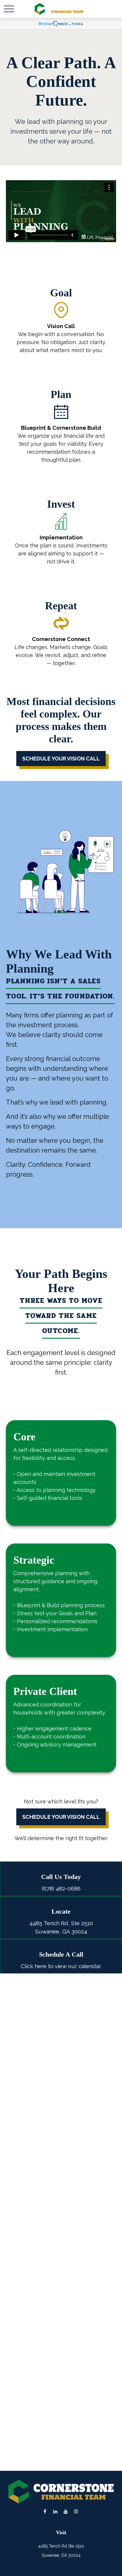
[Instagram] (76, 2511)
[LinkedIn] (55, 2511)
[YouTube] (66, 2511)
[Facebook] (45, 2511)
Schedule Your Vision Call (61, 1817)
